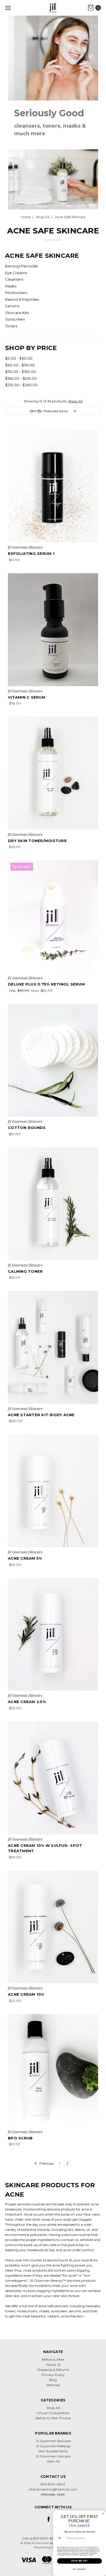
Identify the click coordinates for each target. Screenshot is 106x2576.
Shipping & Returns (53, 2370)
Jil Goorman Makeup (53, 2446)
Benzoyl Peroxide (21, 266)
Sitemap (53, 2385)
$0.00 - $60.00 (19, 358)
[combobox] (61, 2538)
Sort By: (36, 411)
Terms (91, 2555)
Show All (75, 401)
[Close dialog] (103, 2514)
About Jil (53, 2364)
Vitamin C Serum (27, 697)
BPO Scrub (20, 2138)
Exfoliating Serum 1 (31, 553)
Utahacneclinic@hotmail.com (53, 2489)
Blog (53, 2380)
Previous (46, 2163)
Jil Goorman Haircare (53, 2456)
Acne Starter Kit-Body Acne (41, 1415)
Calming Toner (25, 1271)
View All (53, 2461)
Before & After (53, 2359)
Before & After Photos (53, 2418)
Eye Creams (16, 273)
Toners (11, 326)
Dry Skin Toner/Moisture (37, 841)
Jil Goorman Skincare (53, 2441)
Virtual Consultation (53, 2413)
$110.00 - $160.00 (20, 372)
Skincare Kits (17, 313)
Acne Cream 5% (25, 1558)
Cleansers (14, 279)
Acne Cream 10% (26, 1994)
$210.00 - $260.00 (21, 385)
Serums (12, 306)
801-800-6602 (53, 2484)
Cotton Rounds (27, 1128)
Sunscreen (15, 319)
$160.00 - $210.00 (21, 378)
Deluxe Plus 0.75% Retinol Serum (46, 984)
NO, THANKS (79, 2569)
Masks (11, 286)
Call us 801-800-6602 (40, 2538)
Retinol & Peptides (22, 299)
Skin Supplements (53, 2451)
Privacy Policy (53, 2375)
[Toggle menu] (8, 8)
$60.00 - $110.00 (20, 365)
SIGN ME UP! (79, 2561)
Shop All (53, 2408)
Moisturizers (16, 293)
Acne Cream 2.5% (27, 1702)
